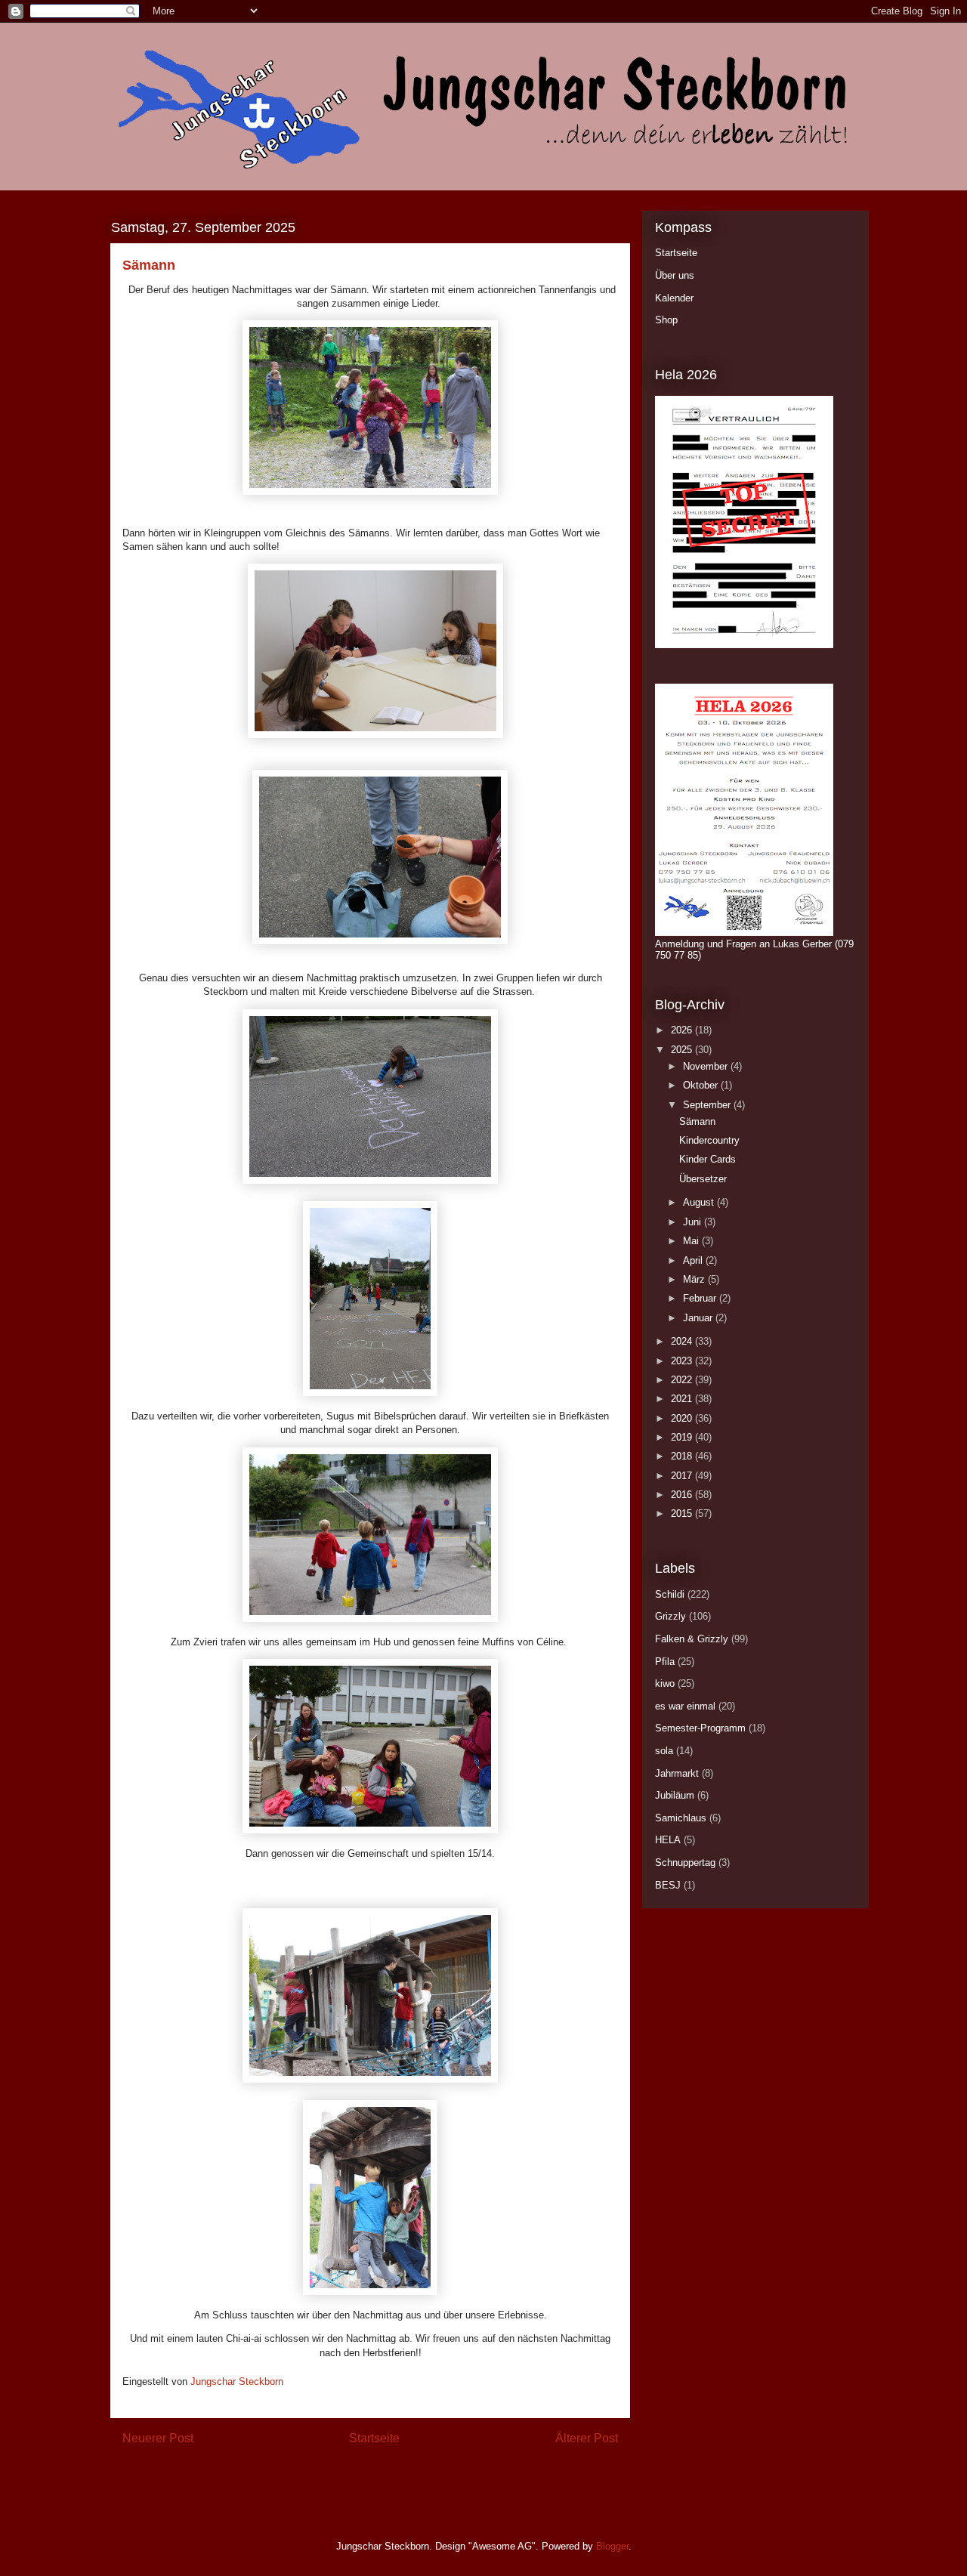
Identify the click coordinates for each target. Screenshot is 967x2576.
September (708, 1105)
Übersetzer (703, 1179)
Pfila (665, 1662)
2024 (683, 1341)
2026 (683, 1030)
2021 (683, 1399)
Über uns (675, 275)
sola (664, 1751)
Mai (692, 1241)
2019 (683, 1437)
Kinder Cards (707, 1159)
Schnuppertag (685, 1863)
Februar (701, 1298)
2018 (683, 1456)
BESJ (668, 1885)
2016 (683, 1495)
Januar (699, 1318)
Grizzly (670, 1616)
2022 (683, 1380)
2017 (683, 1476)
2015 (683, 1513)
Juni (694, 1222)
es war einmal (685, 1706)
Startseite (374, 2438)
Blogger (612, 2546)
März (695, 1279)
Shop (666, 320)
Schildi (670, 1594)
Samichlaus (681, 1818)
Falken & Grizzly (692, 1639)
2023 (683, 1361)
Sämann (697, 1121)
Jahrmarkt (677, 1773)
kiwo (665, 1683)
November (707, 1066)
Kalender (674, 298)
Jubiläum (675, 1795)
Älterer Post (587, 2438)
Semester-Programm (700, 1728)
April (694, 1260)
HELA (668, 1840)
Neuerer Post (158, 2438)
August (700, 1202)
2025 (683, 1050)
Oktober (702, 1085)
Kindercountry (709, 1140)
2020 (683, 1418)
